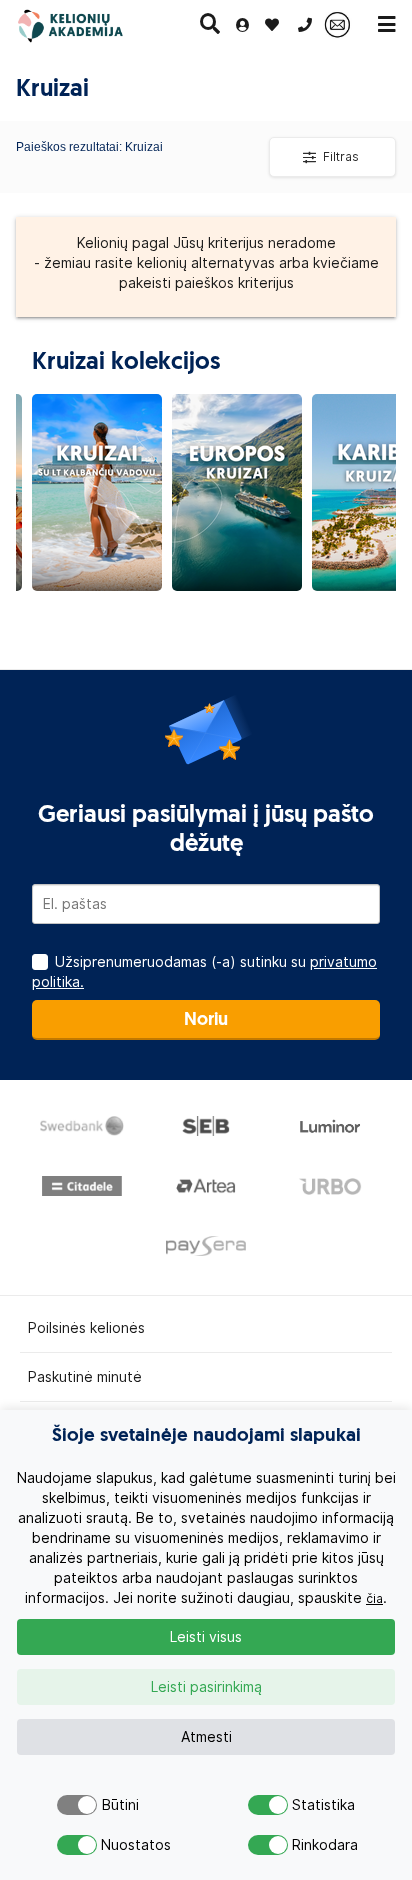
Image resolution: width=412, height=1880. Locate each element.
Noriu (206, 1021)
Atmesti (206, 1737)
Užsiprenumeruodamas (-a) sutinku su (204, 972)
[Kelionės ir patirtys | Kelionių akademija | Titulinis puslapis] (87, 25)
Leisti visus (206, 1637)
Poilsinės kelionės (86, 1328)
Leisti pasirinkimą (206, 1687)
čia (374, 1598)
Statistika (311, 1805)
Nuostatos (120, 1845)
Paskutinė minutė (85, 1377)
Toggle (77, 1805)
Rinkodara (311, 1845)
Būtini (120, 1805)
